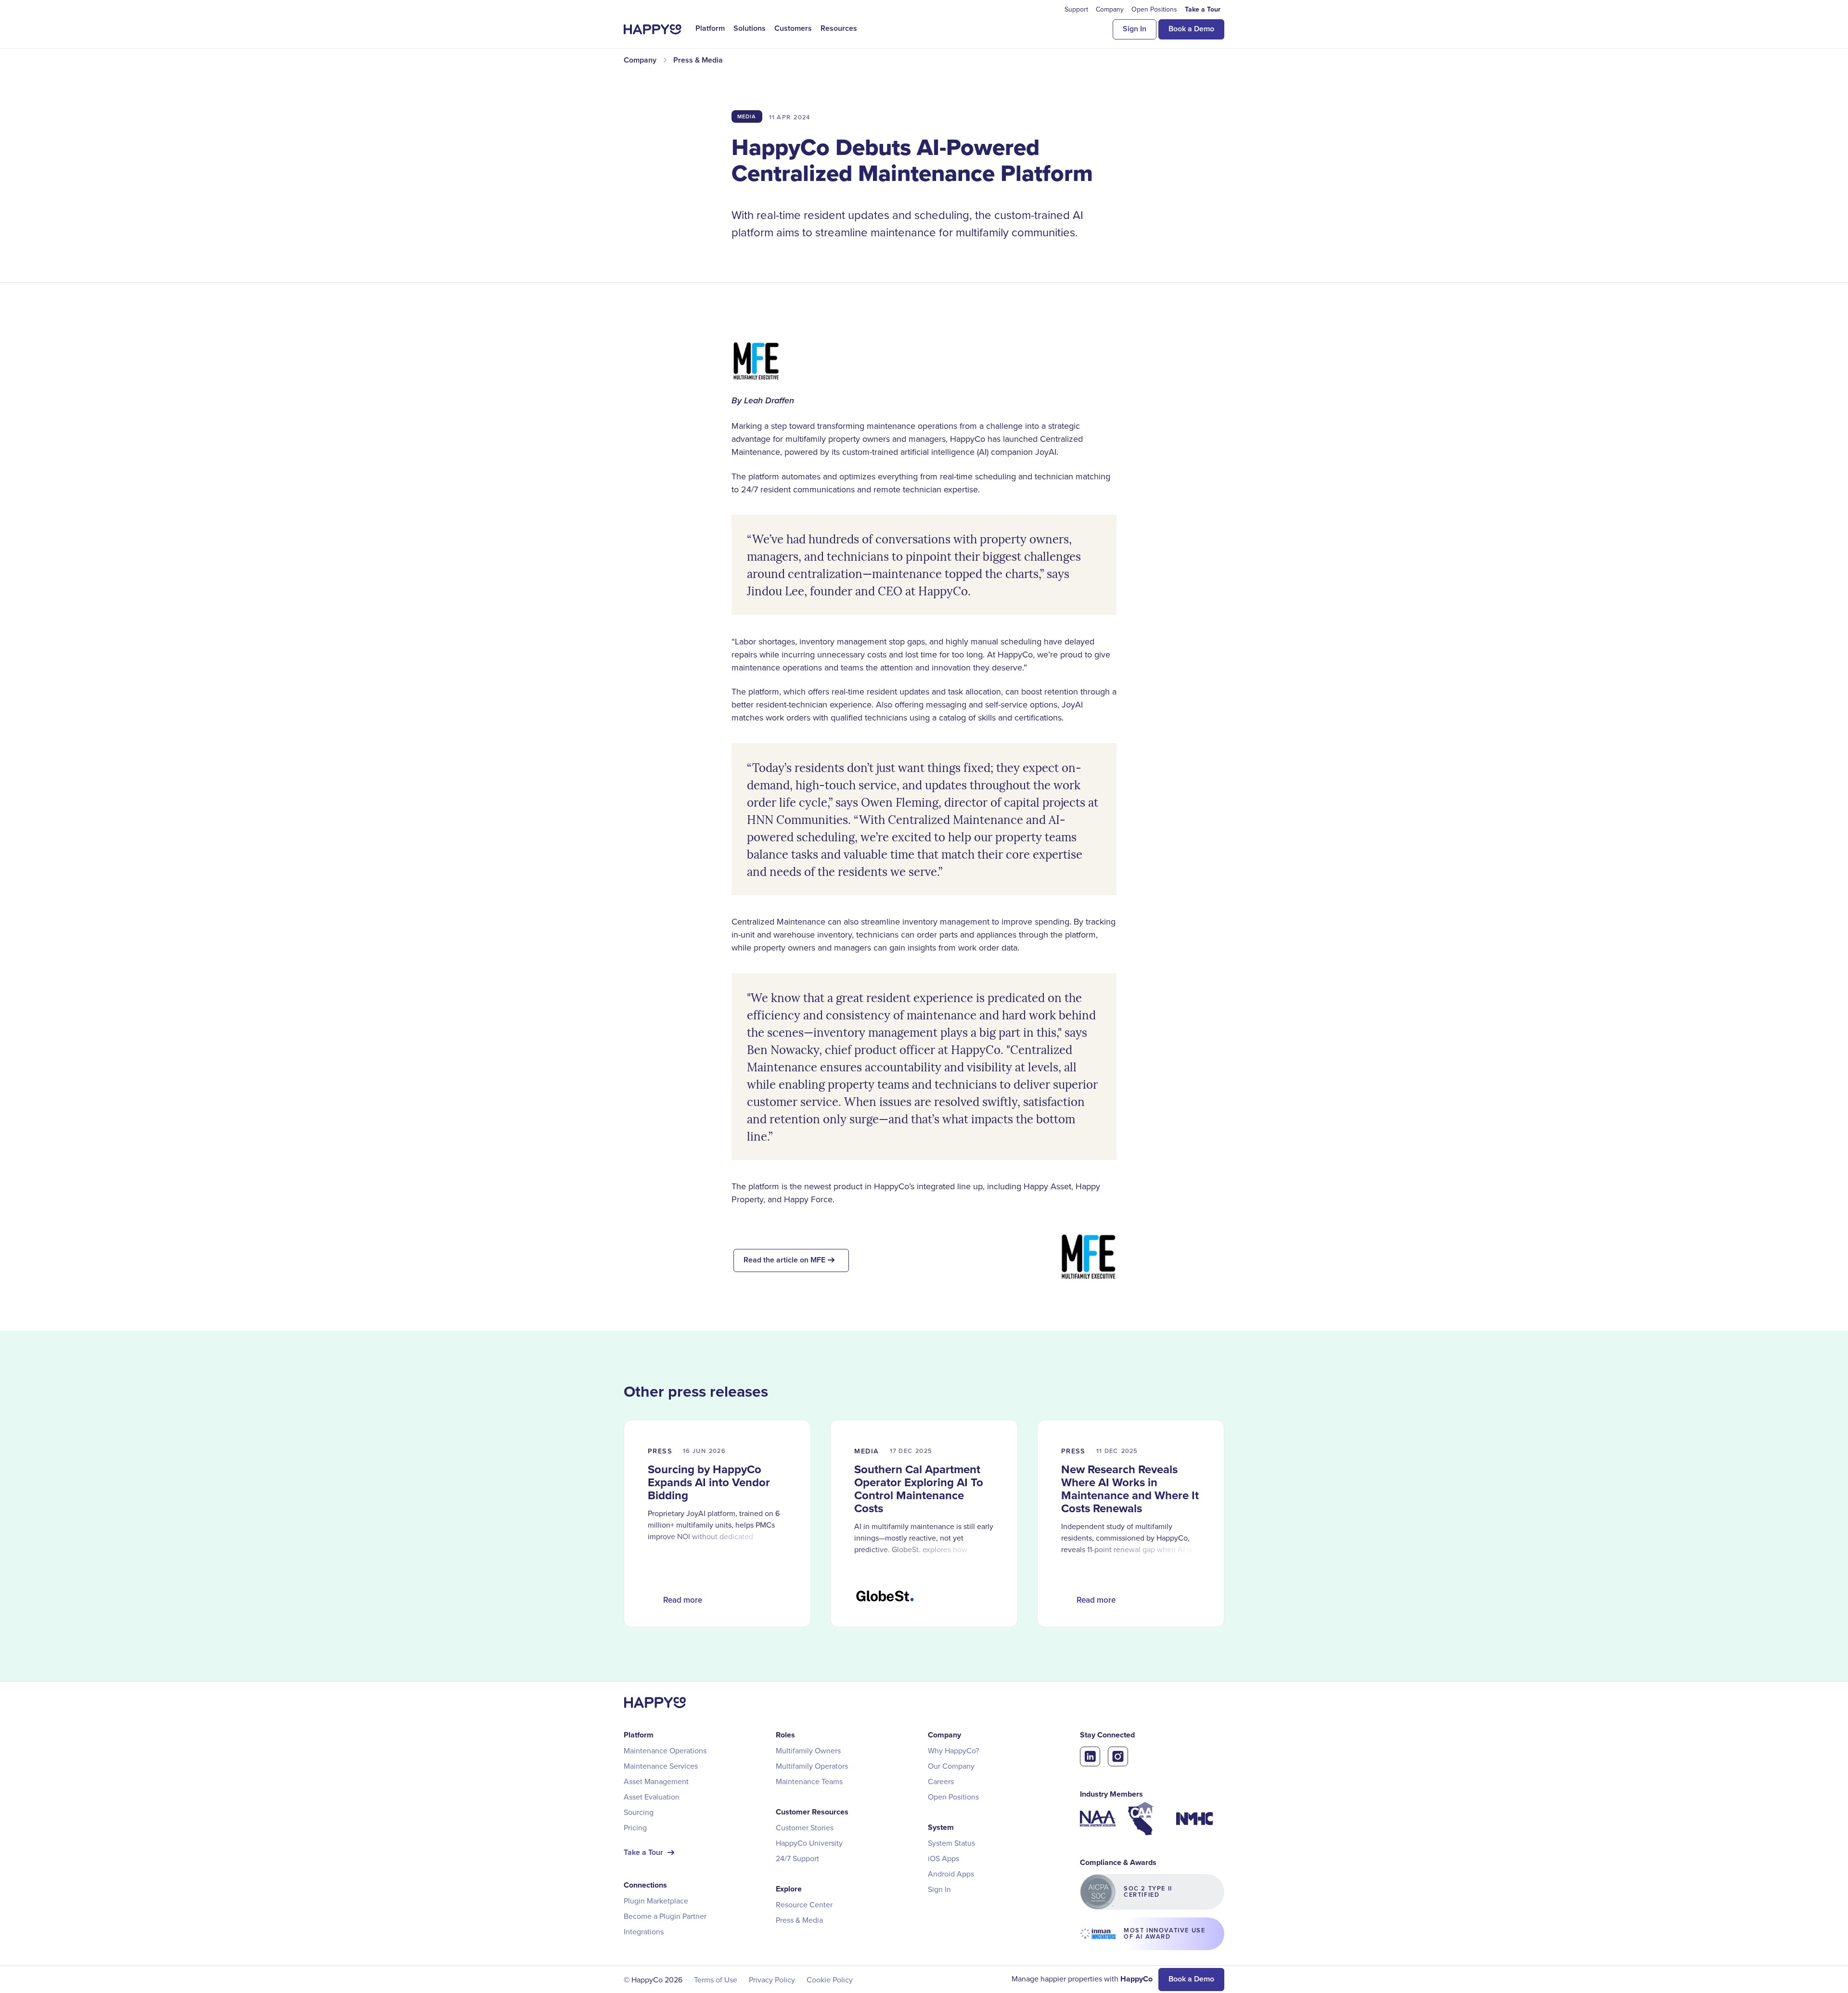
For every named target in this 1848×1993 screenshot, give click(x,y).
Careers (941, 1781)
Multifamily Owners (808, 1750)
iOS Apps (943, 1858)
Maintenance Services (661, 1766)
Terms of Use (716, 1980)
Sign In (1135, 29)
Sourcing (639, 1812)
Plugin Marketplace (656, 1901)
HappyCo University (809, 1843)
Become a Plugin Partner (665, 1916)
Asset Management (656, 1781)
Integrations (644, 1931)
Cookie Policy (830, 1980)
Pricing (635, 1827)
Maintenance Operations (665, 1750)
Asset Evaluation (652, 1797)
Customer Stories (805, 1827)
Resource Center (804, 1904)
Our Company (951, 1766)
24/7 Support (797, 1858)
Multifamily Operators (812, 1766)
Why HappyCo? (953, 1750)
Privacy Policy (772, 1980)
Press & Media (799, 1920)
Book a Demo (1191, 29)
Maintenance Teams (809, 1781)
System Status (951, 1843)
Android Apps (951, 1874)
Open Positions (953, 1797)
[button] (710, 28)
